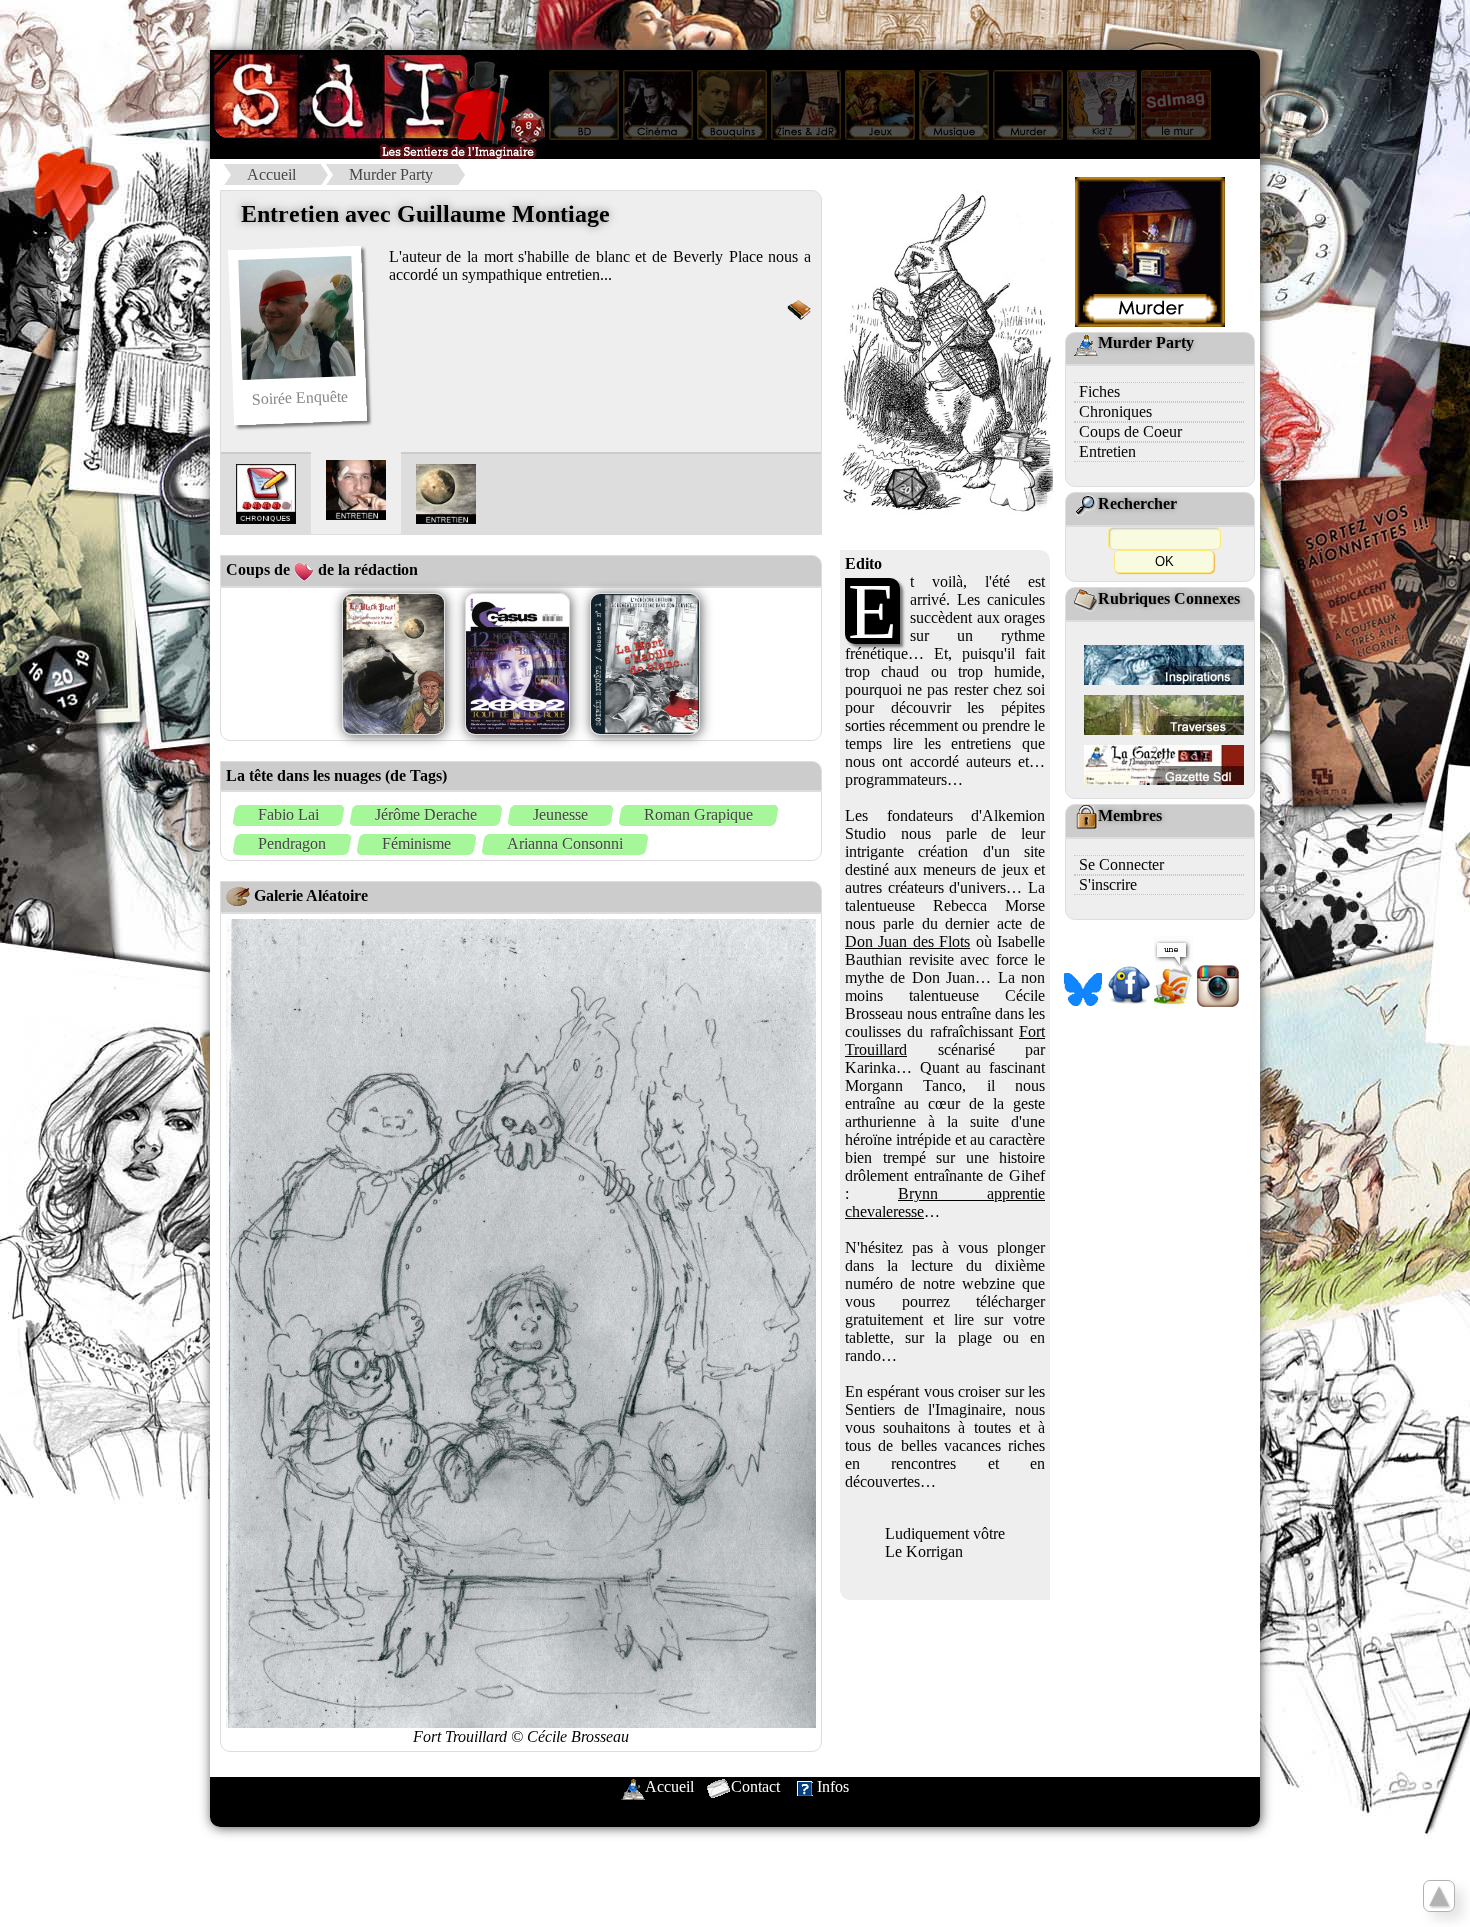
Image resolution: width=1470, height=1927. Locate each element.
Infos (833, 1786)
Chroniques (1115, 411)
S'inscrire (1108, 884)
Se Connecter (1121, 864)
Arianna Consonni (565, 843)
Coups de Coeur (1130, 431)
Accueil (271, 174)
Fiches (1099, 391)
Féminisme (416, 843)
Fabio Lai (288, 814)
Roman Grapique (698, 814)
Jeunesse (560, 814)
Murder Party (391, 174)
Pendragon (292, 843)
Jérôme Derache (426, 814)
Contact (755, 1786)
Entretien (1107, 451)
